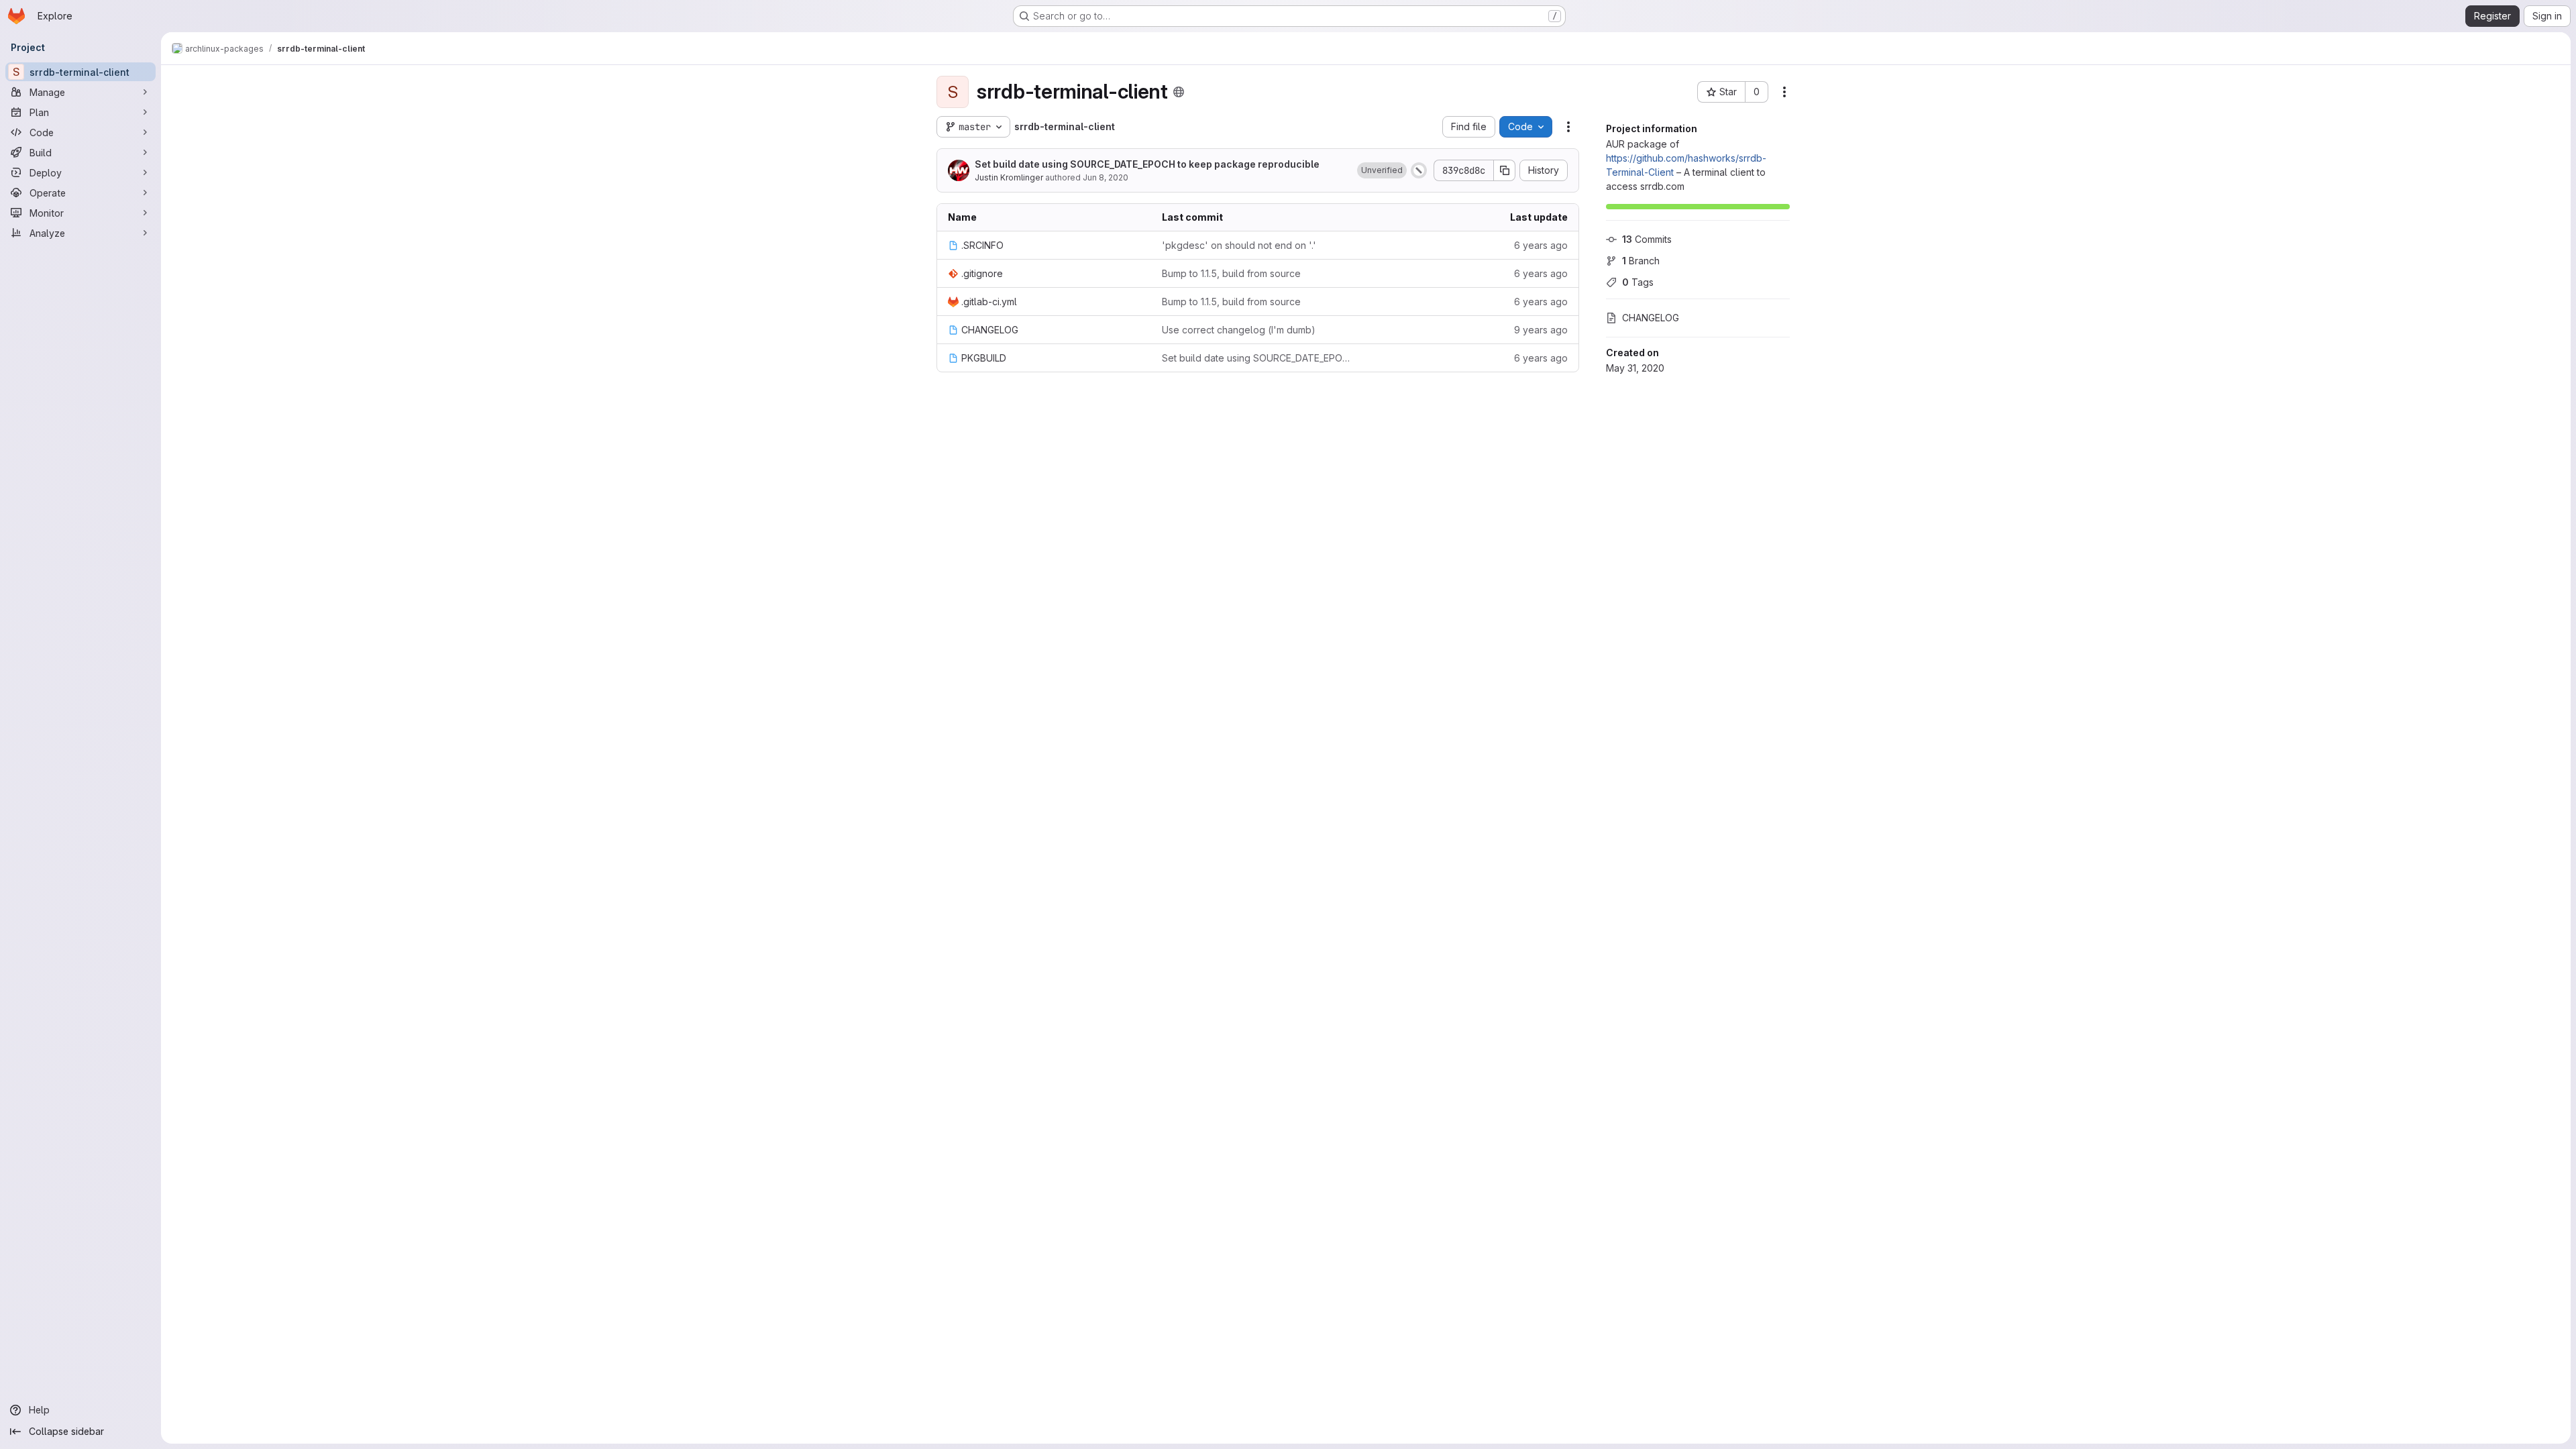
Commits (1647, 239)
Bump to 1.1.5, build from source (1231, 273)
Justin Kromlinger (1009, 177)
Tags (1638, 282)
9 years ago (1541, 330)
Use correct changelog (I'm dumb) (1239, 330)
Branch (1641, 261)
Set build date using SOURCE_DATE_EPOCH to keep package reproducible (1147, 164)
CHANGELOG (1651, 318)
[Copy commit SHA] (1505, 170)
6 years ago (1541, 245)
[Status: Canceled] (1419, 170)
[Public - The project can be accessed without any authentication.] (1179, 92)
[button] (1382, 170)
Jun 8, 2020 (1106, 177)
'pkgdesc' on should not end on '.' (1239, 245)
